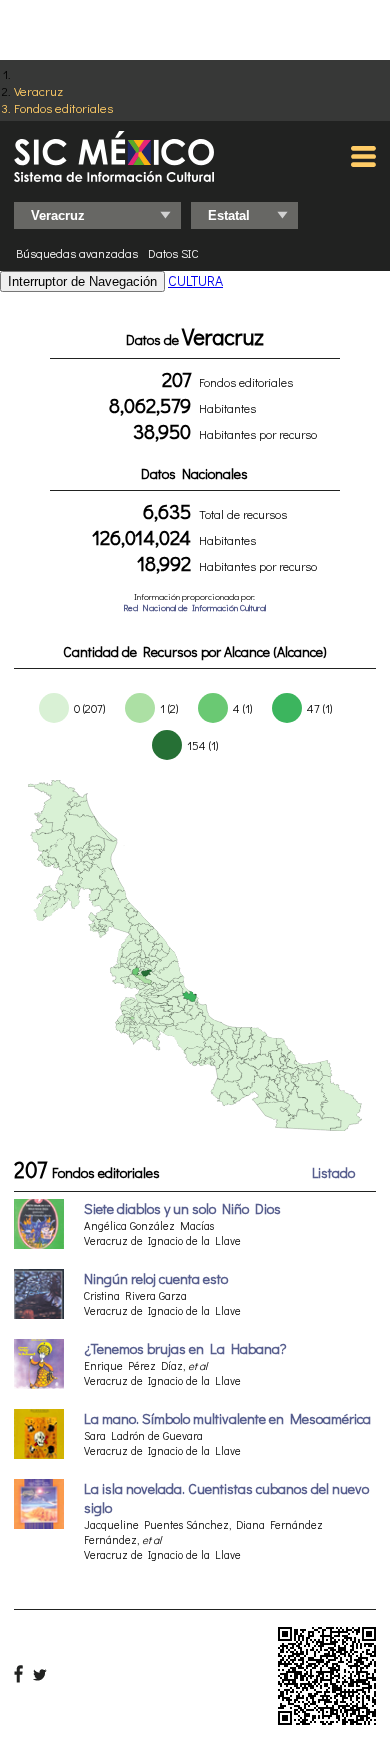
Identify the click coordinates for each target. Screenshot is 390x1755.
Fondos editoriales (63, 107)
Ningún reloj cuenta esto (156, 1278)
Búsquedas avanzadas (77, 253)
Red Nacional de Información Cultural (194, 607)
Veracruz (38, 90)
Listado (333, 1172)
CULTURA (195, 280)
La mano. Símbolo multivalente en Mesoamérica (227, 1418)
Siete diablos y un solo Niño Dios (182, 1208)
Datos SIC (173, 253)
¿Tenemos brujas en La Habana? (185, 1348)
